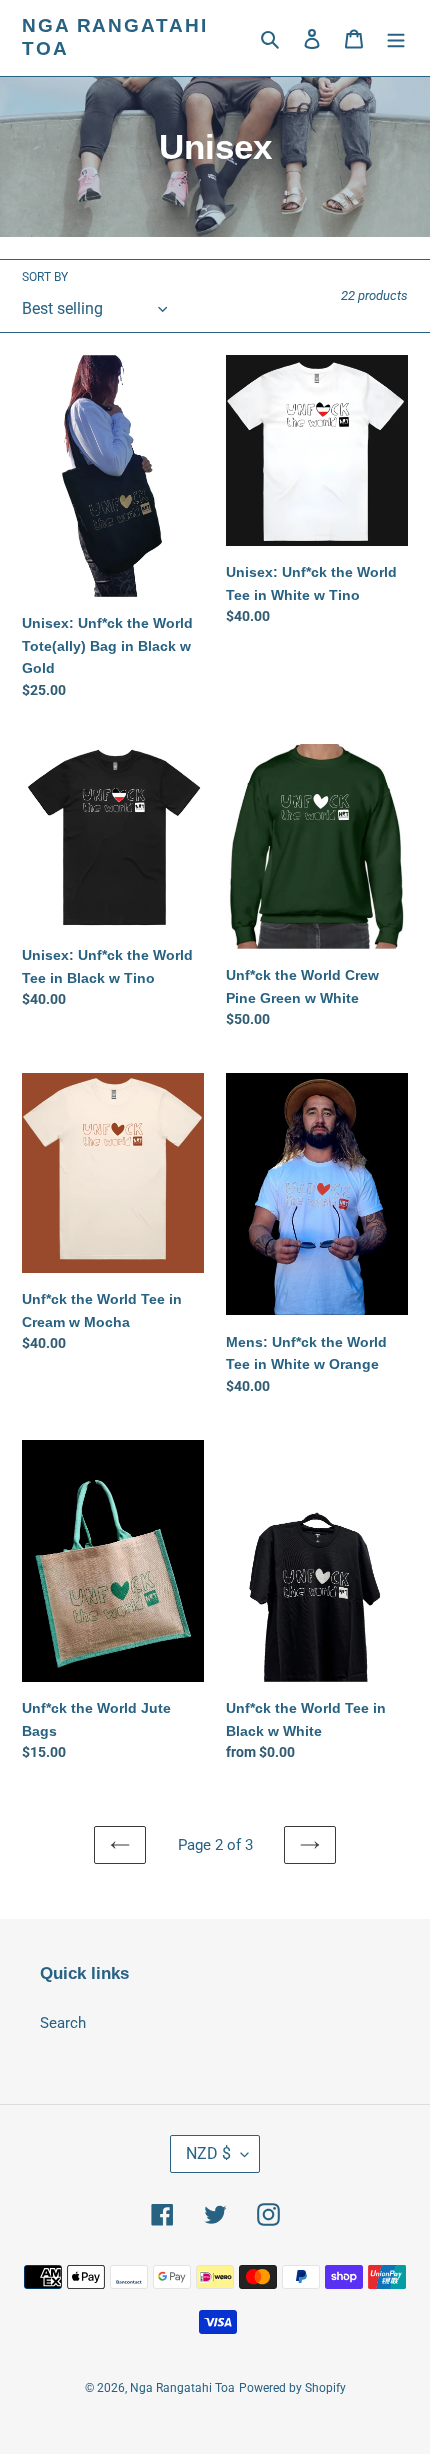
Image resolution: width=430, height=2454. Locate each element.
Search (63, 2023)
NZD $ (208, 2153)
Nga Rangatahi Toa (115, 37)
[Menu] (396, 38)
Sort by (45, 277)
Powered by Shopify (292, 2388)
